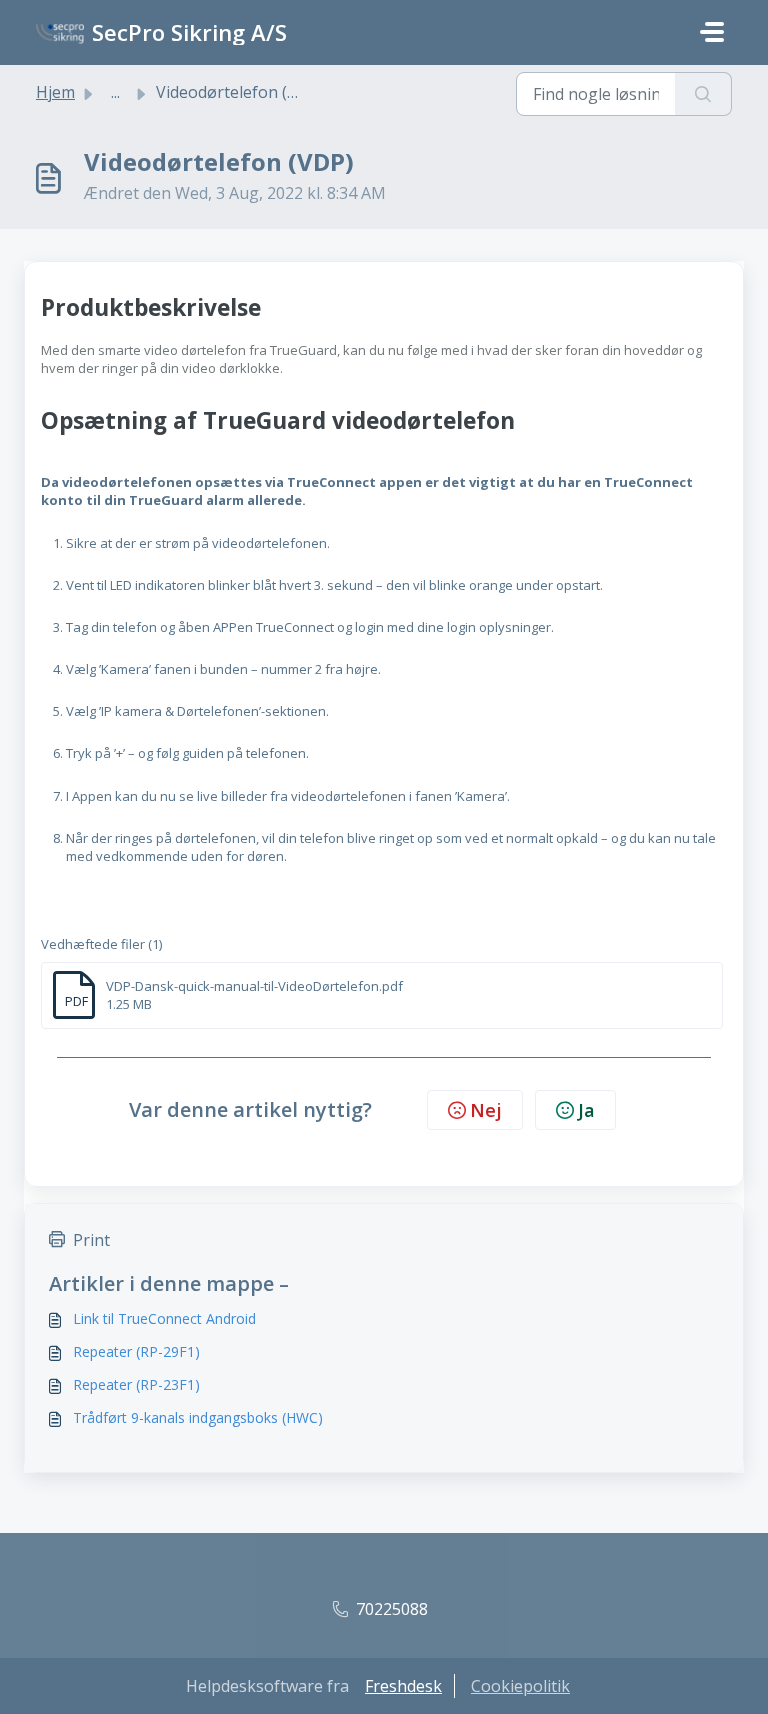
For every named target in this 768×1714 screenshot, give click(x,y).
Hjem (55, 92)
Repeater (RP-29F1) (136, 1351)
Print (91, 1240)
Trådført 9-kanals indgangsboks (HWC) (198, 1417)
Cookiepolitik (520, 1686)
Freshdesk (403, 1686)
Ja (586, 1110)
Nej (486, 1110)
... (115, 92)
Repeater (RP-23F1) (136, 1384)
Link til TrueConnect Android (164, 1318)
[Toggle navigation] (712, 32)
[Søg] (703, 94)
